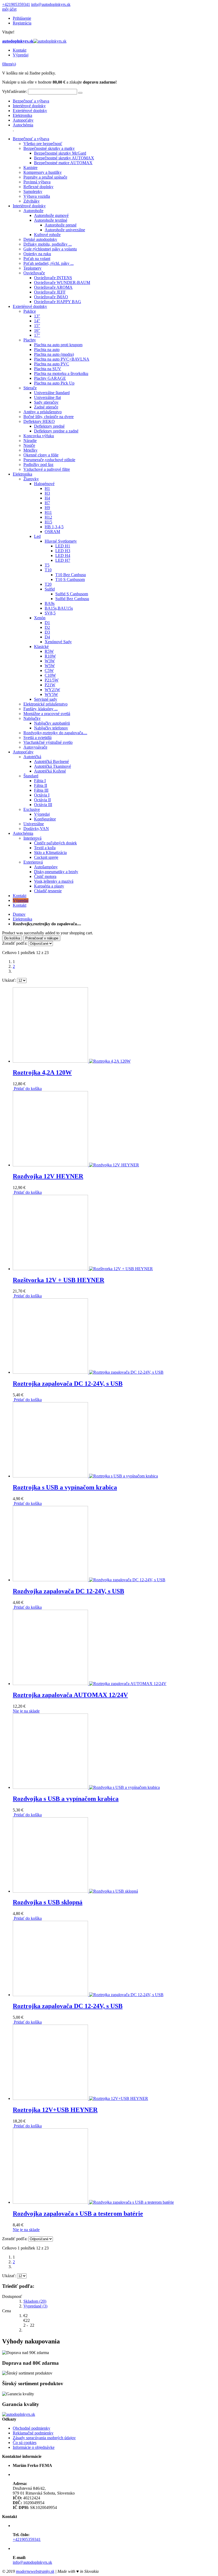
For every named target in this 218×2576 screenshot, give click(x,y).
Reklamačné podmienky (33, 2433)
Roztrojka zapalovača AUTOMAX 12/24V (70, 1695)
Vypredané (35, 2306)
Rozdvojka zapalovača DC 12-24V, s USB (68, 1591)
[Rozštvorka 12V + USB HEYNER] (83, 1269)
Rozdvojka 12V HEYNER (48, 1176)
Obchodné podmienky (32, 2428)
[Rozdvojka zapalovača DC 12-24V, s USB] (89, 1580)
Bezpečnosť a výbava (31, 101)
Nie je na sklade (26, 1711)
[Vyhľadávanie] (80, 93)
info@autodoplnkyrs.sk (51, 4)
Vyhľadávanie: (14, 91)
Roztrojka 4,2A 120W (42, 1072)
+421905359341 (16, 4)
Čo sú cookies (25, 2443)
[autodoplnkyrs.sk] (19, 2414)
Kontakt (20, 50)
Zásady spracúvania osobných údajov (44, 2438)
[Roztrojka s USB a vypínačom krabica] (85, 1476)
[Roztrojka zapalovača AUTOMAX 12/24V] (90, 1684)
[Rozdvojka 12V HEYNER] (76, 1165)
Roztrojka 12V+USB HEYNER (55, 2110)
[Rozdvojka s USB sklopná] (75, 1891)
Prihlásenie (22, 18)
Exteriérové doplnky (30, 111)
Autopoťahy (23, 120)
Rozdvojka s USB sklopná (48, 1902)
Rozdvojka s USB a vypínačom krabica (66, 1799)
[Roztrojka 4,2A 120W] (72, 1061)
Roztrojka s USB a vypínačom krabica (65, 1487)
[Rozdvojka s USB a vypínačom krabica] (86, 1787)
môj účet (9, 9)
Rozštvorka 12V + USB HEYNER (58, 1280)
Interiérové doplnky (29, 106)
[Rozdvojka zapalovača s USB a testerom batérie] (93, 2202)
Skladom (35, 2301)
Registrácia (22, 23)
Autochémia (23, 125)
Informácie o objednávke (34, 2447)
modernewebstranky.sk (35, 2571)
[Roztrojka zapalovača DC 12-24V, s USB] (88, 1372)
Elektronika (22, 115)
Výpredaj (21, 55)
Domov (19, 914)
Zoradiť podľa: (15, 943)
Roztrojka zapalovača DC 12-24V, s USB (68, 1384)
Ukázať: (9, 980)
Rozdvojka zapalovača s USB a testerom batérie (78, 2214)
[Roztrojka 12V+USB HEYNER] (80, 2098)
